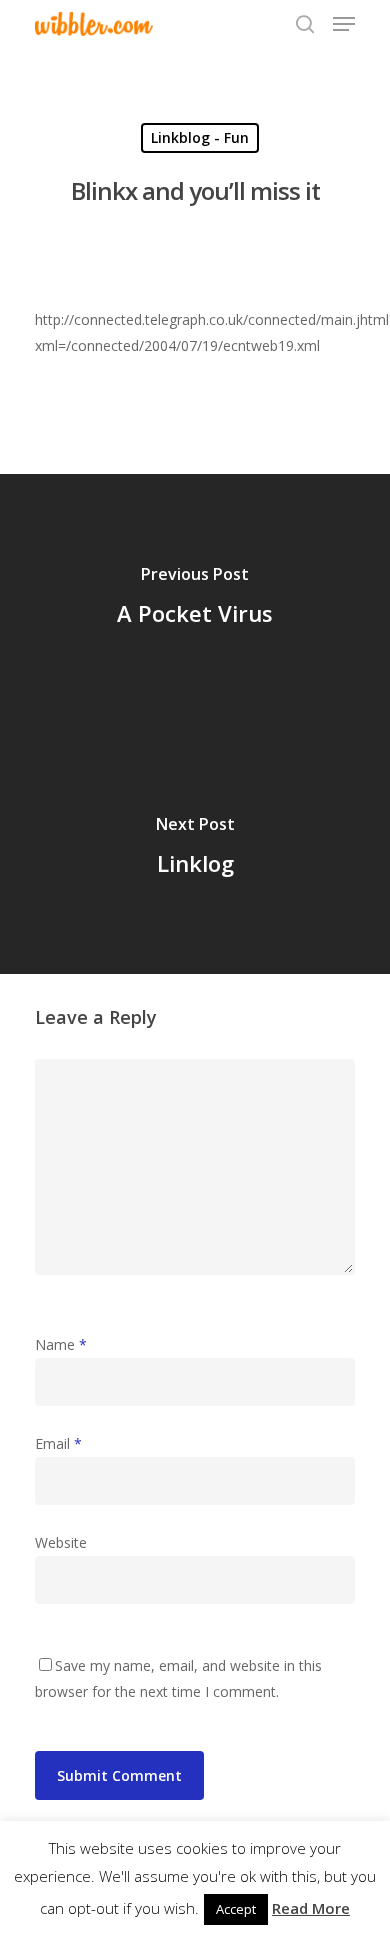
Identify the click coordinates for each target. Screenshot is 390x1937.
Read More (311, 1908)
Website (61, 1542)
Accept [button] (236, 1909)
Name (61, 1344)
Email (58, 1443)
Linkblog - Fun (200, 137)
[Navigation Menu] (344, 24)
